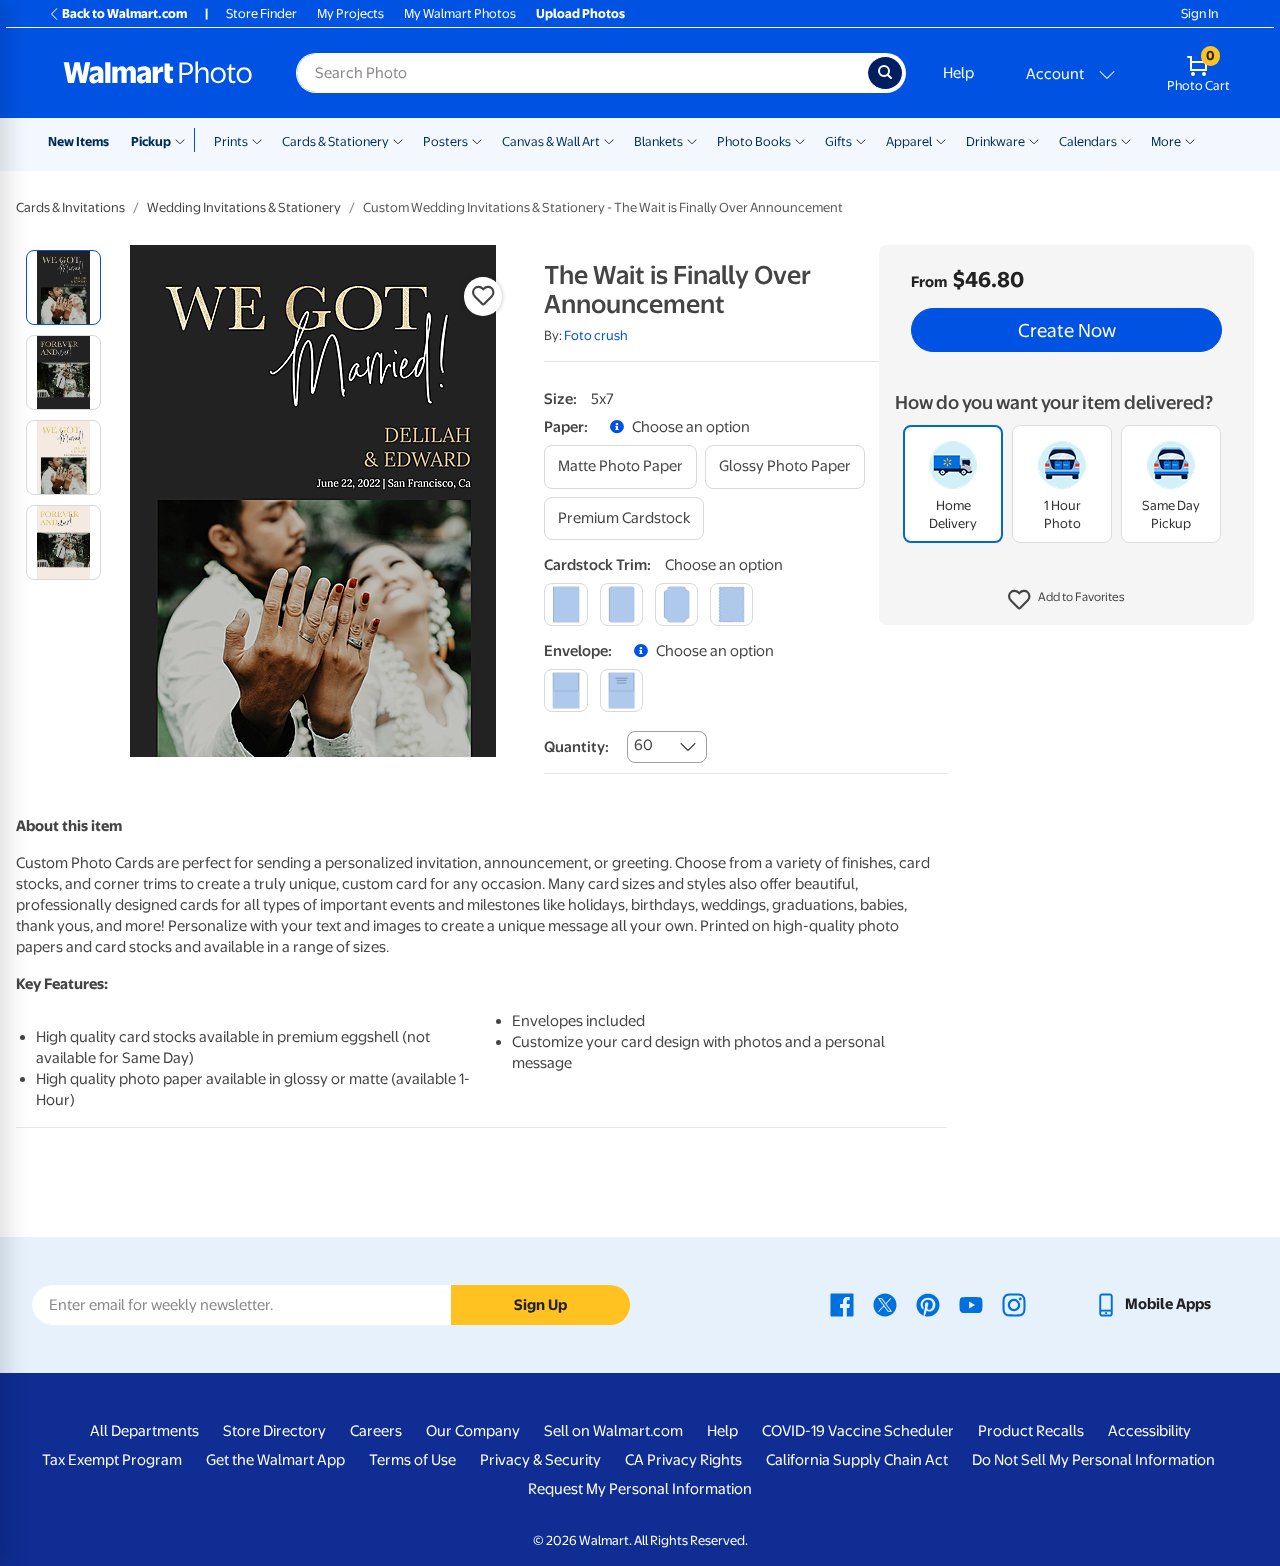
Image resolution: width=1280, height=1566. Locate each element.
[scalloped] (731, 604)
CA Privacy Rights (683, 1460)
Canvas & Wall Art (551, 141)
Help (958, 73)
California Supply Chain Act (857, 1460)
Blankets (658, 141)
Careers (376, 1431)
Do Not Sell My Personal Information (1093, 1460)
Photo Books (754, 141)
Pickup (151, 141)
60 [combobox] (643, 745)
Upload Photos (580, 13)
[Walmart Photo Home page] (158, 73)
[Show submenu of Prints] (257, 140)
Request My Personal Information (640, 1489)
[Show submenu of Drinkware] (1034, 140)
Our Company (473, 1431)
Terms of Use (412, 1460)
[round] (621, 604)
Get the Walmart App (275, 1460)
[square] (565, 604)
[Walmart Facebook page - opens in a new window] (842, 1304)
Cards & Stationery (335, 141)
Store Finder (261, 13)
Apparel (909, 141)
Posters (445, 141)
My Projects (350, 13)
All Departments (144, 1431)
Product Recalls (1031, 1431)
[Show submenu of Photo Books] (800, 140)
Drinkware (995, 141)
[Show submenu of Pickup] (184, 140)
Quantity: (576, 747)
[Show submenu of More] (1190, 140)
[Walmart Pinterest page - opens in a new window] (928, 1304)
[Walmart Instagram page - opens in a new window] (1014, 1304)
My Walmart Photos (460, 13)
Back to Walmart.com (124, 13)
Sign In (1199, 13)
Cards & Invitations (70, 207)
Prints (231, 141)
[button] (1066, 600)
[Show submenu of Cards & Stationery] (398, 140)
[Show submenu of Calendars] (1126, 140)
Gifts (838, 141)
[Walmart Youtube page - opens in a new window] (971, 1304)
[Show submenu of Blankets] (692, 140)
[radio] (63, 287)
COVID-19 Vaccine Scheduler (858, 1431)
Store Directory (274, 1431)
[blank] (565, 690)
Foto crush (596, 335)
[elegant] (676, 604)
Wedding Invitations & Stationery (244, 207)
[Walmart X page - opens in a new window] (885, 1304)
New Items (78, 141)
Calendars (1088, 141)
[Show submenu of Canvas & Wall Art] (609, 140)
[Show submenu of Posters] (477, 140)
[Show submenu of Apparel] (941, 140)
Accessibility (1149, 1431)
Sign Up (540, 1305)
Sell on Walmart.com (613, 1431)
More (1166, 141)
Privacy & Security (540, 1460)
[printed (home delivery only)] (621, 690)
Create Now (1067, 330)
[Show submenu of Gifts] (861, 140)
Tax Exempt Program (112, 1460)
